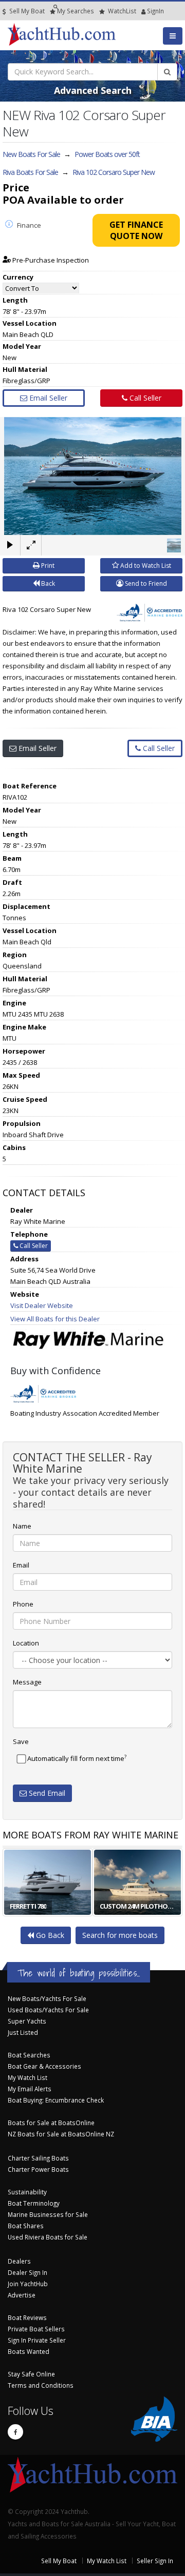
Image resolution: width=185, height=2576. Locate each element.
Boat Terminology (34, 2203)
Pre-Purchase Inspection (50, 260)
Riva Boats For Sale (30, 172)
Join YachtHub (28, 2284)
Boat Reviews (27, 2317)
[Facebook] (15, 2432)
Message (27, 1682)
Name (22, 1526)
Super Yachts (27, 2021)
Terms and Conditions (41, 2385)
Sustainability (27, 2192)
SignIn (142, 11)
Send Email (46, 1793)
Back (47, 583)
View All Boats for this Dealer (55, 1319)
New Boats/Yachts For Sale (47, 1998)
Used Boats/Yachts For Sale (48, 2010)
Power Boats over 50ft (107, 154)
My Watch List (27, 2077)
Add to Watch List (145, 566)
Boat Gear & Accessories (44, 2066)
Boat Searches (29, 2055)
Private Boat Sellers (36, 2329)
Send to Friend (145, 583)
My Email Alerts (30, 2089)
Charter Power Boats (38, 2169)
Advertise (22, 2295)
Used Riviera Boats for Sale (48, 2237)
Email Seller (47, 398)
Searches (76, 11)
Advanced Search (93, 90)
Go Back (49, 1935)
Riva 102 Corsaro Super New (114, 172)
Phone (23, 1604)
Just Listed (23, 2032)
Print (47, 566)
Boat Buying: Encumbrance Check (56, 2100)
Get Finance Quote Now (136, 230)
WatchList (122, 11)
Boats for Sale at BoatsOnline (51, 2123)
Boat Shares (26, 2226)
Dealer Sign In (27, 2272)
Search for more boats (120, 1935)
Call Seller (144, 398)
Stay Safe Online (31, 2374)
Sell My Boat (26, 11)
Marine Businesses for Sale (48, 2214)
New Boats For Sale (31, 154)
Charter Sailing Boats (38, 2158)
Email (21, 1565)
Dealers (19, 2261)
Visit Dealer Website (42, 1305)
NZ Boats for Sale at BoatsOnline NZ (61, 2134)
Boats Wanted (29, 2351)
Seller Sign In (155, 2561)
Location (26, 1643)
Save (21, 1741)
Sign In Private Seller (37, 2340)
